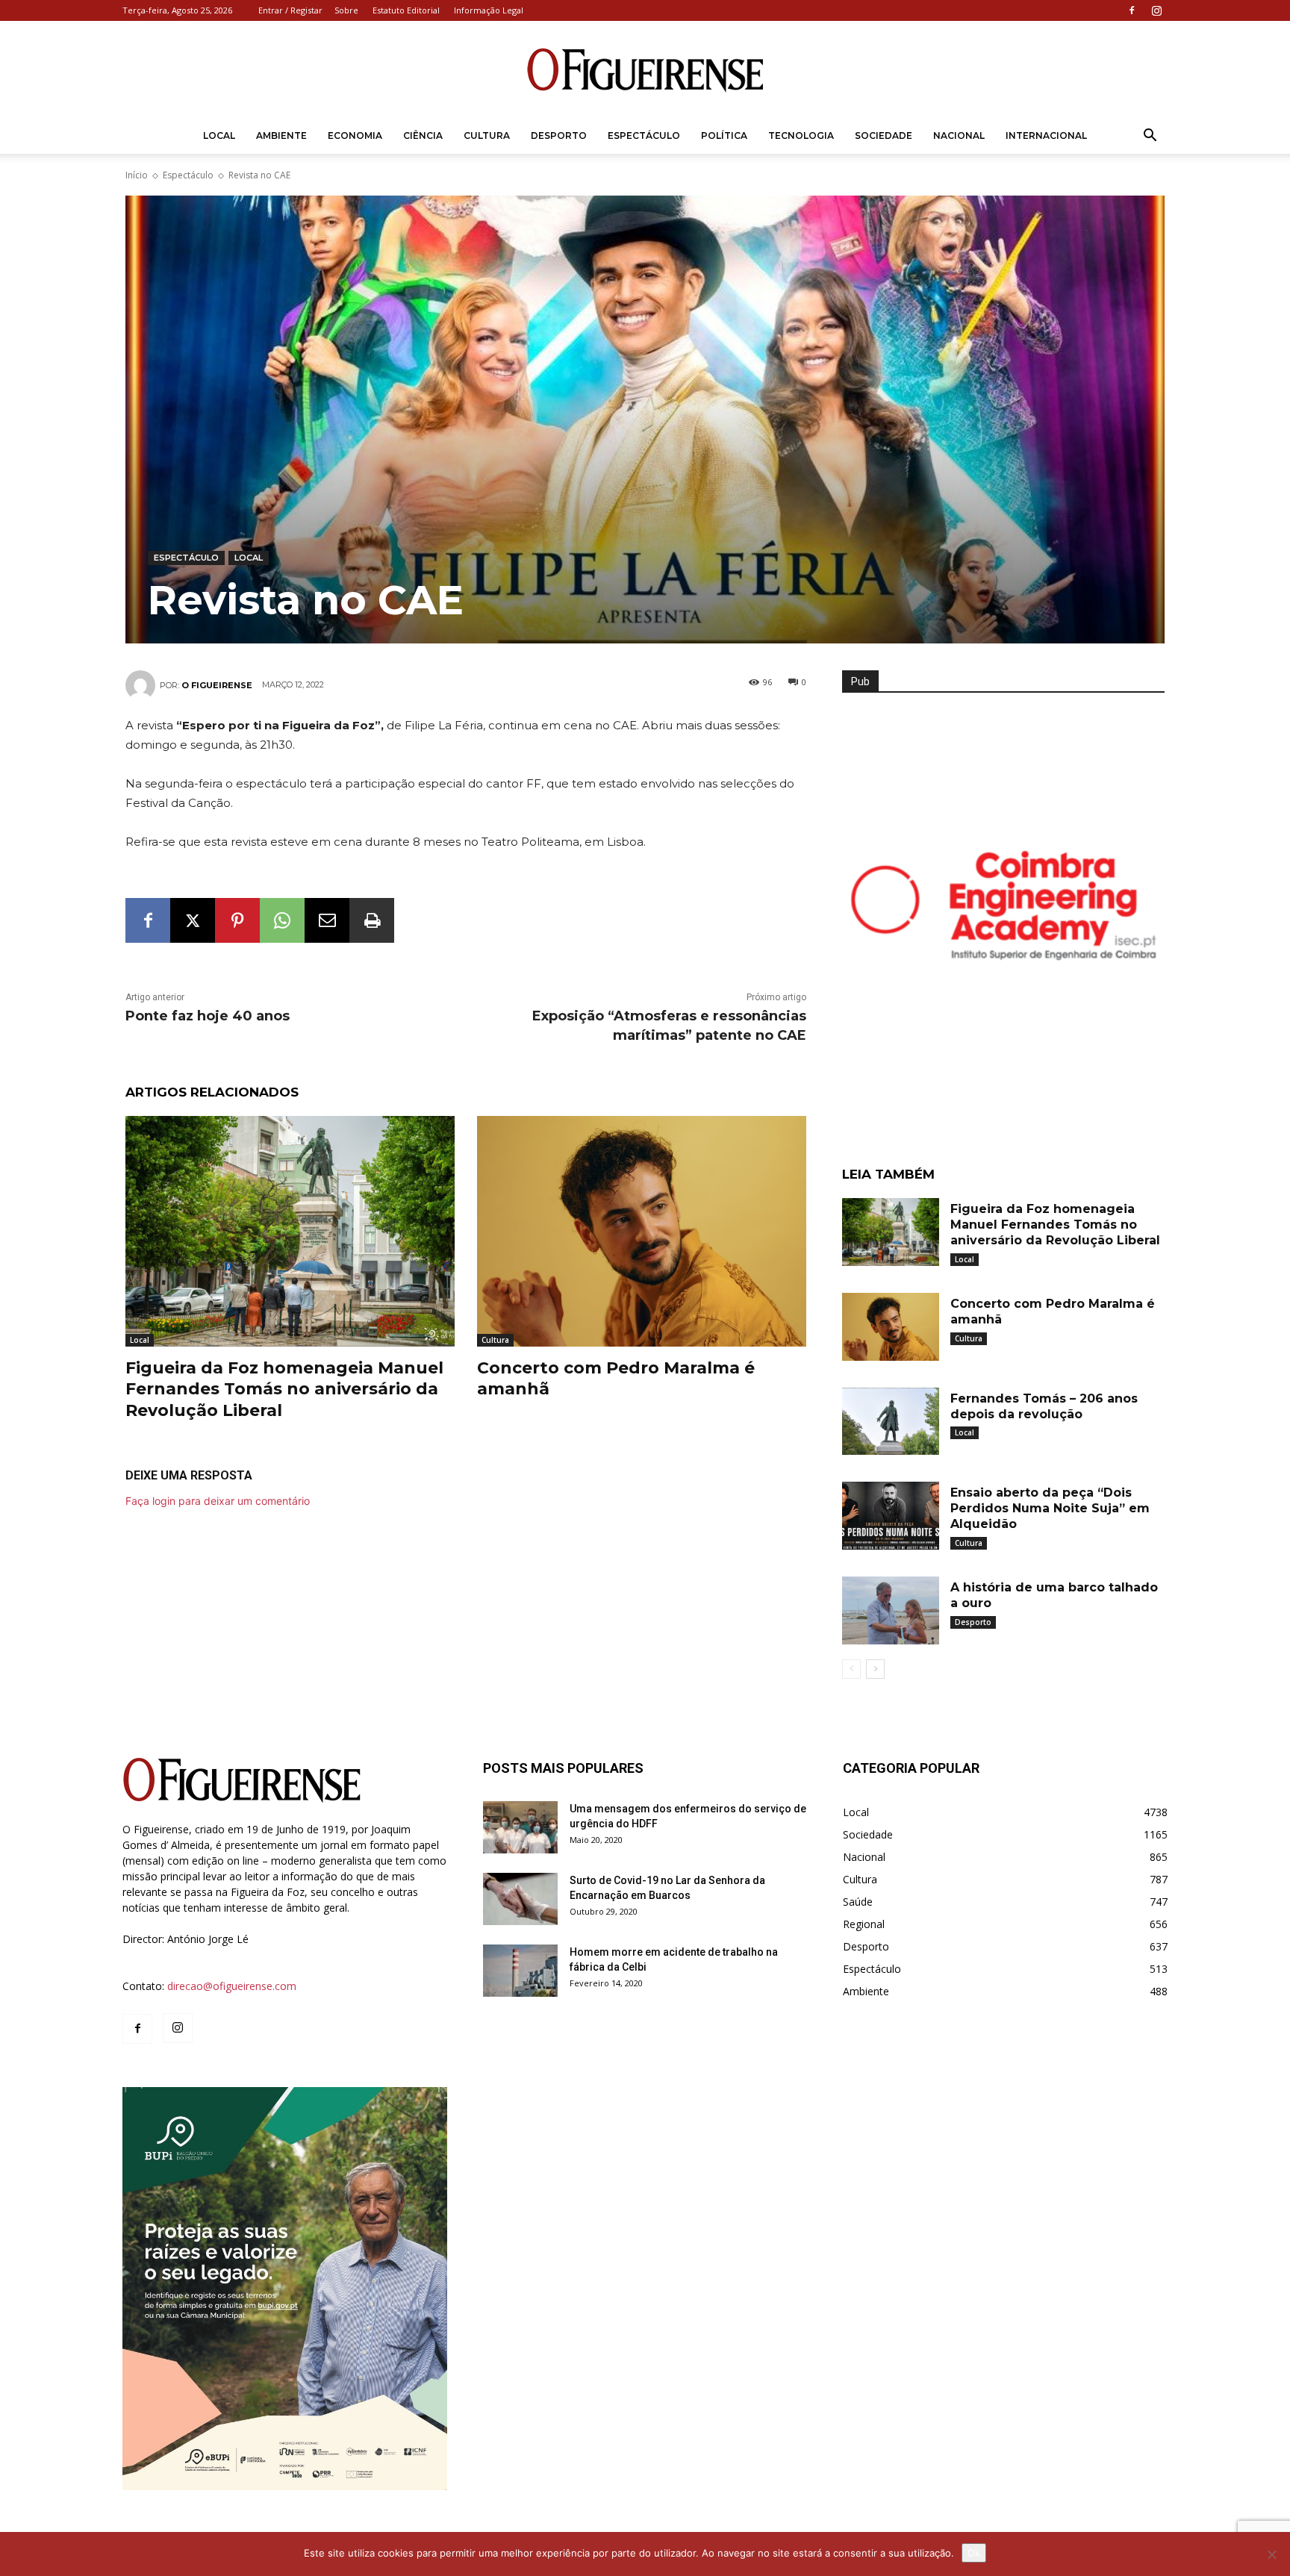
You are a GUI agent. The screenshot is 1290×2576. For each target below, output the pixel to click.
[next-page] (875, 1669)
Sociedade (884, 135)
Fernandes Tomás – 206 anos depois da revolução (1044, 1406)
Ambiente (281, 135)
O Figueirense (217, 685)
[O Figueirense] (645, 70)
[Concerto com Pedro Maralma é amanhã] (642, 1231)
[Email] (327, 920)
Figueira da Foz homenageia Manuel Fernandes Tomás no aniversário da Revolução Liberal (284, 1389)
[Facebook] (1132, 10)
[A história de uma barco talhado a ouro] (891, 1610)
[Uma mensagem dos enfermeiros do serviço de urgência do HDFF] (520, 1827)
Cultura (487, 135)
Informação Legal (489, 10)
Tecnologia (801, 135)
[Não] (1271, 2554)
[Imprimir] (372, 920)
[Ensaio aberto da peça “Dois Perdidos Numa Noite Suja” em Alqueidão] (891, 1516)
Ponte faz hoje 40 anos (208, 1016)
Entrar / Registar (290, 10)
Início (137, 175)
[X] (193, 920)
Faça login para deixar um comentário (218, 1501)
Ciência (423, 135)
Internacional (1046, 135)
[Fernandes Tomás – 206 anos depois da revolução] (891, 1422)
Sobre (346, 10)
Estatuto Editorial (406, 10)
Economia (355, 135)
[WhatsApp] (282, 920)
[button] (1150, 137)
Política (724, 135)
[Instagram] (1156, 10)
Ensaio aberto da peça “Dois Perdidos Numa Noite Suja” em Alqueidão (1050, 1508)
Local (219, 135)
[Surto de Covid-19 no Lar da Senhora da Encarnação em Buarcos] (520, 1899)
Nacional (959, 135)
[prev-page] (851, 1669)
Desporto (559, 135)
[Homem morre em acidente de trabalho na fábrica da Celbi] (520, 1971)
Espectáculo (644, 135)
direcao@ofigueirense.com (232, 1986)
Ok (974, 2553)
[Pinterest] (237, 920)
